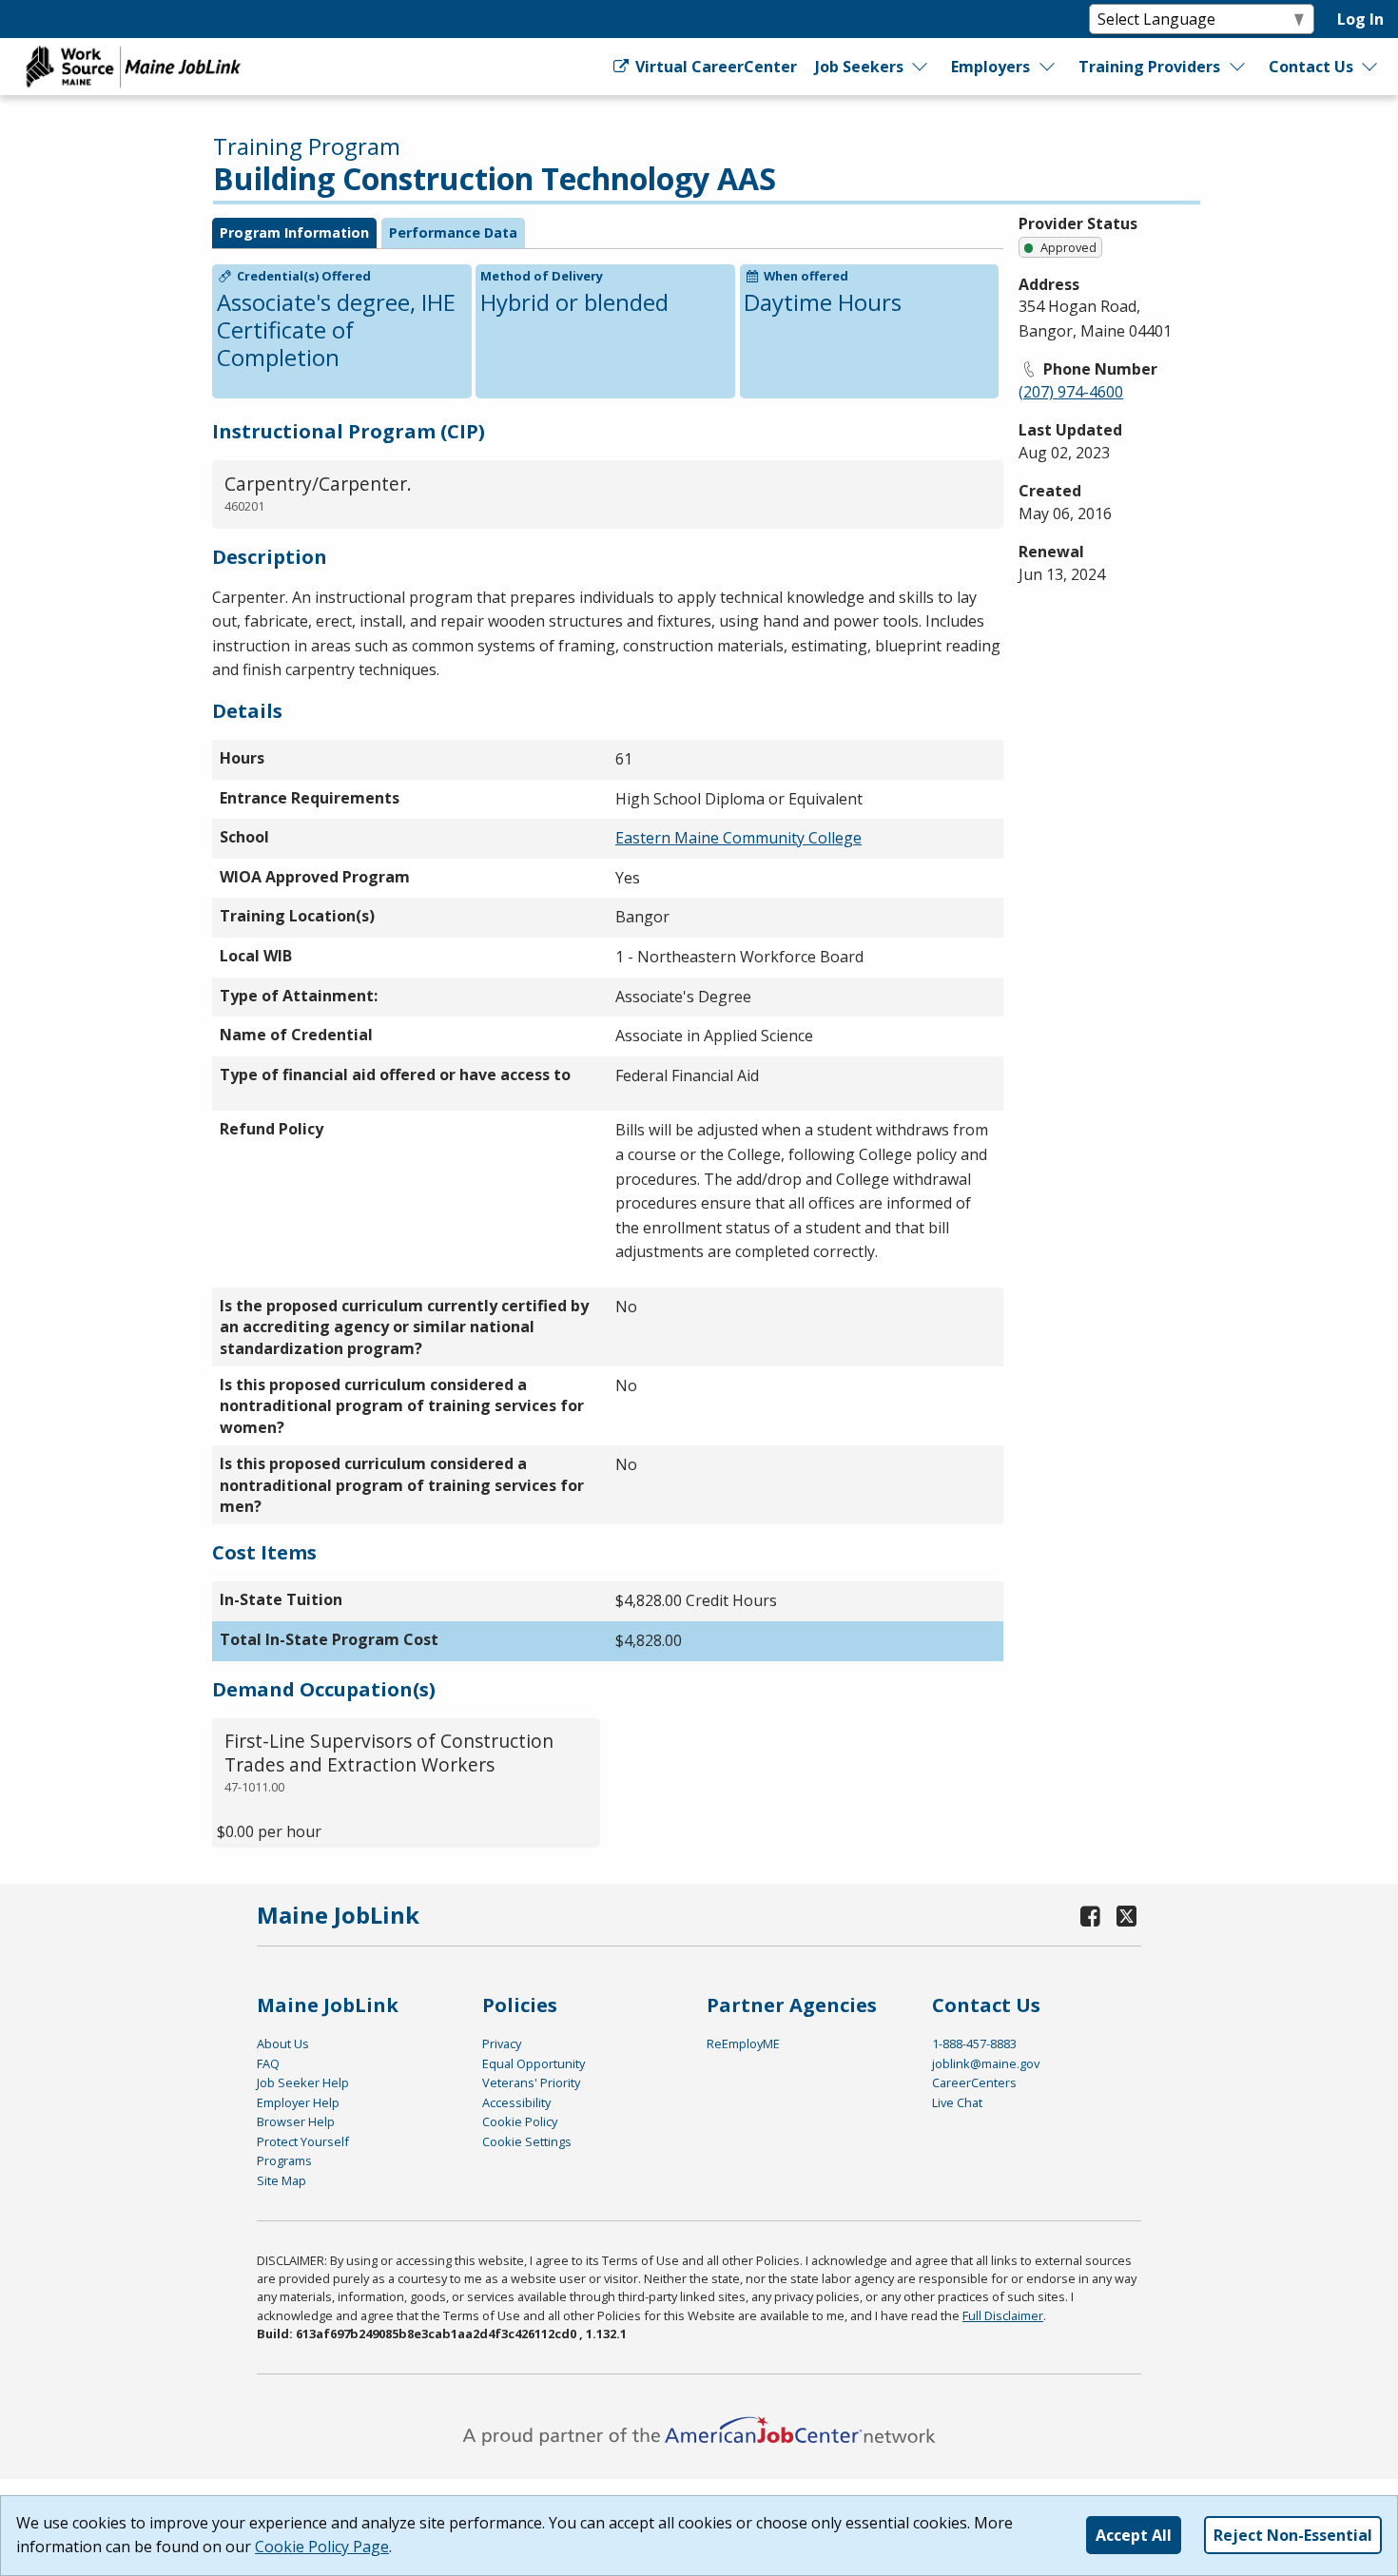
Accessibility (516, 2102)
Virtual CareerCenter (714, 67)
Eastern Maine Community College (738, 838)
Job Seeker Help (303, 2082)
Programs (284, 2160)
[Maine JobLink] (134, 67)
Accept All (1134, 2535)
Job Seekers (859, 67)
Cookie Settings (527, 2141)
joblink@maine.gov (986, 2063)
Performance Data (453, 232)
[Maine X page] (1126, 1916)
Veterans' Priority (531, 2082)
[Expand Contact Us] (1370, 67)
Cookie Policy (520, 2121)
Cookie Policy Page (322, 2547)
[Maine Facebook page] (1091, 1916)
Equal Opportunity (534, 2063)
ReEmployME (743, 2043)
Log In (1360, 19)
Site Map (282, 2180)
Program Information (294, 232)
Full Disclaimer (1003, 2315)
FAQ (268, 2063)
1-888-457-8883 (974, 2043)
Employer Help (298, 2102)
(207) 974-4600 (1071, 392)
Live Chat (957, 2102)
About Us (283, 2043)
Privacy (502, 2043)
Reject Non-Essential (1293, 2535)
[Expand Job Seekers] (921, 67)
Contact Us (1311, 67)
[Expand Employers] (1048, 67)
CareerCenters (974, 2082)
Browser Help (296, 2121)
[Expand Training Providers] (1238, 67)
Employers (990, 67)
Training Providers (1149, 67)
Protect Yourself (303, 2141)
